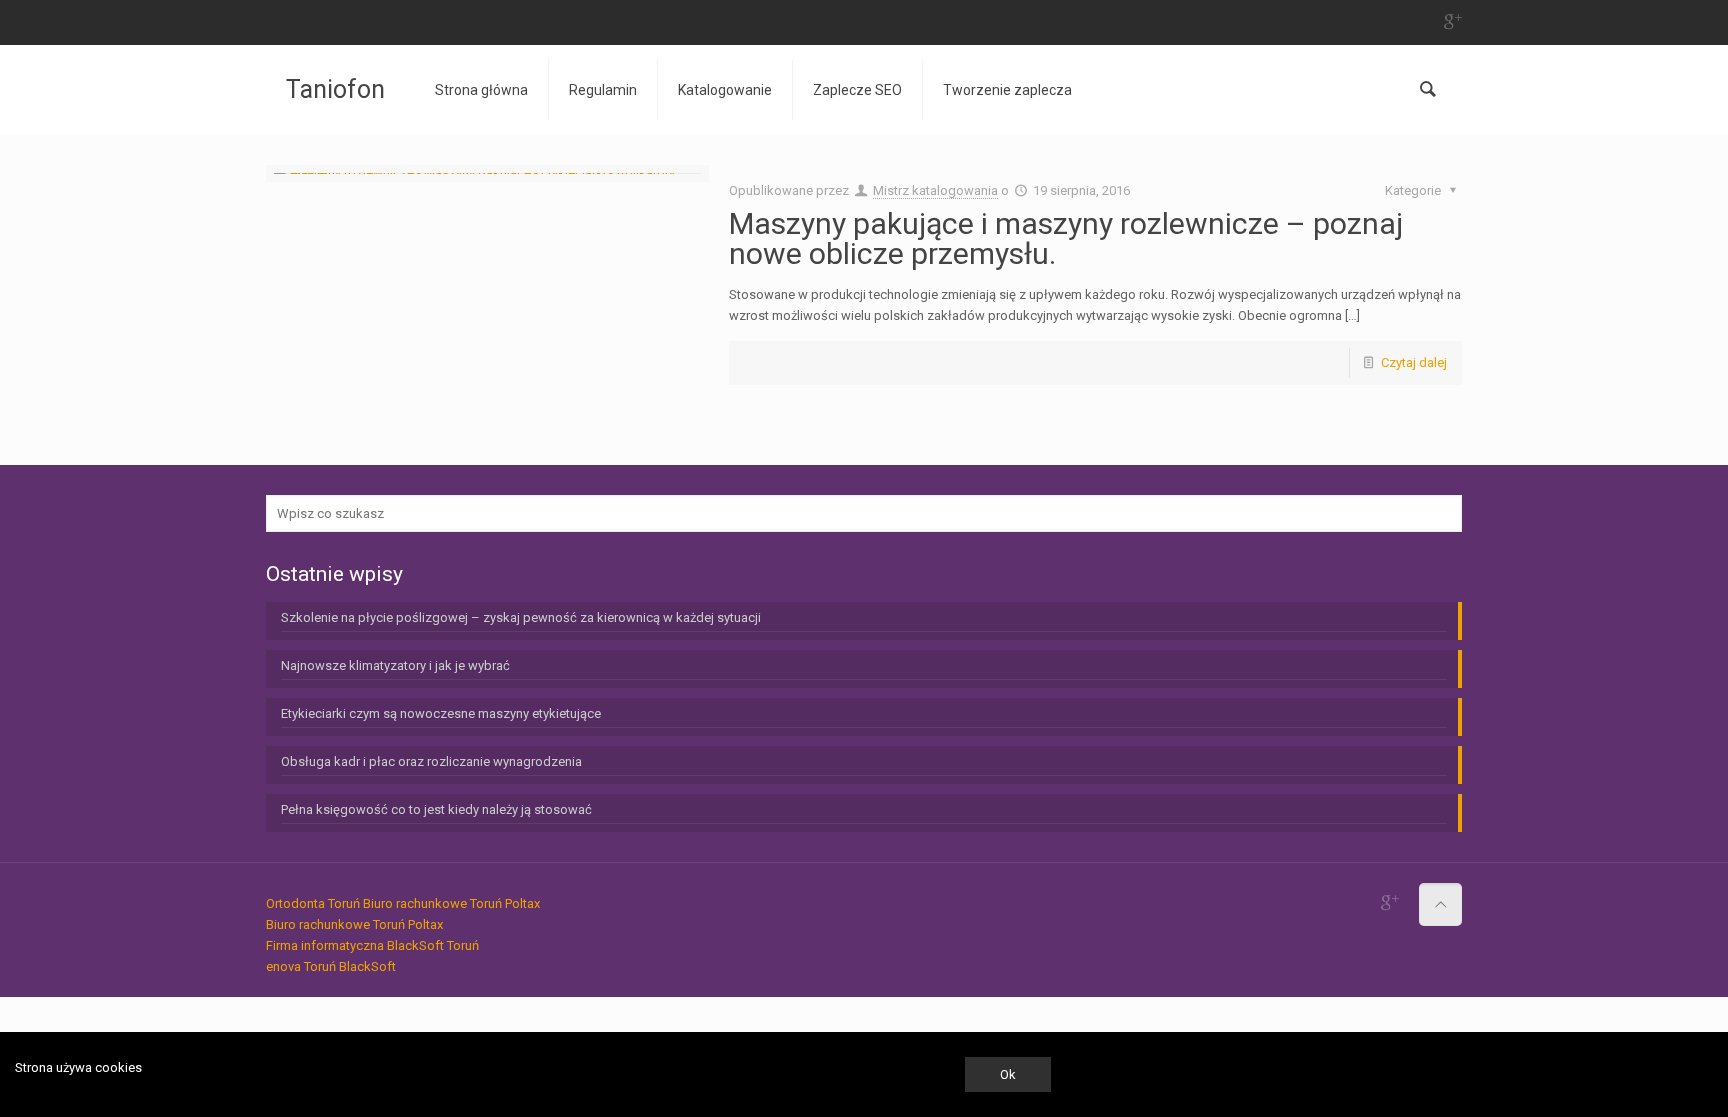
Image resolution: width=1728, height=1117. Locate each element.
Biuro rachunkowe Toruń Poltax (451, 903)
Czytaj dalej (1414, 362)
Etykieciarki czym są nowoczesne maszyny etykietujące (441, 713)
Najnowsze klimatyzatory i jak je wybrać (395, 665)
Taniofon (335, 89)
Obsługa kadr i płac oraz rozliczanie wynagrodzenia (431, 761)
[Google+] (1451, 22)
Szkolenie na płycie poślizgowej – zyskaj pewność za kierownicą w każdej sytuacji (521, 617)
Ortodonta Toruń (313, 903)
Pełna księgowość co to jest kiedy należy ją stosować (436, 809)
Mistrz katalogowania (935, 190)
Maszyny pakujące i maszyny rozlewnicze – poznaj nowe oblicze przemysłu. (1066, 238)
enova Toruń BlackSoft (331, 966)
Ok (1008, 1074)
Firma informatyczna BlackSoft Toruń (372, 945)
